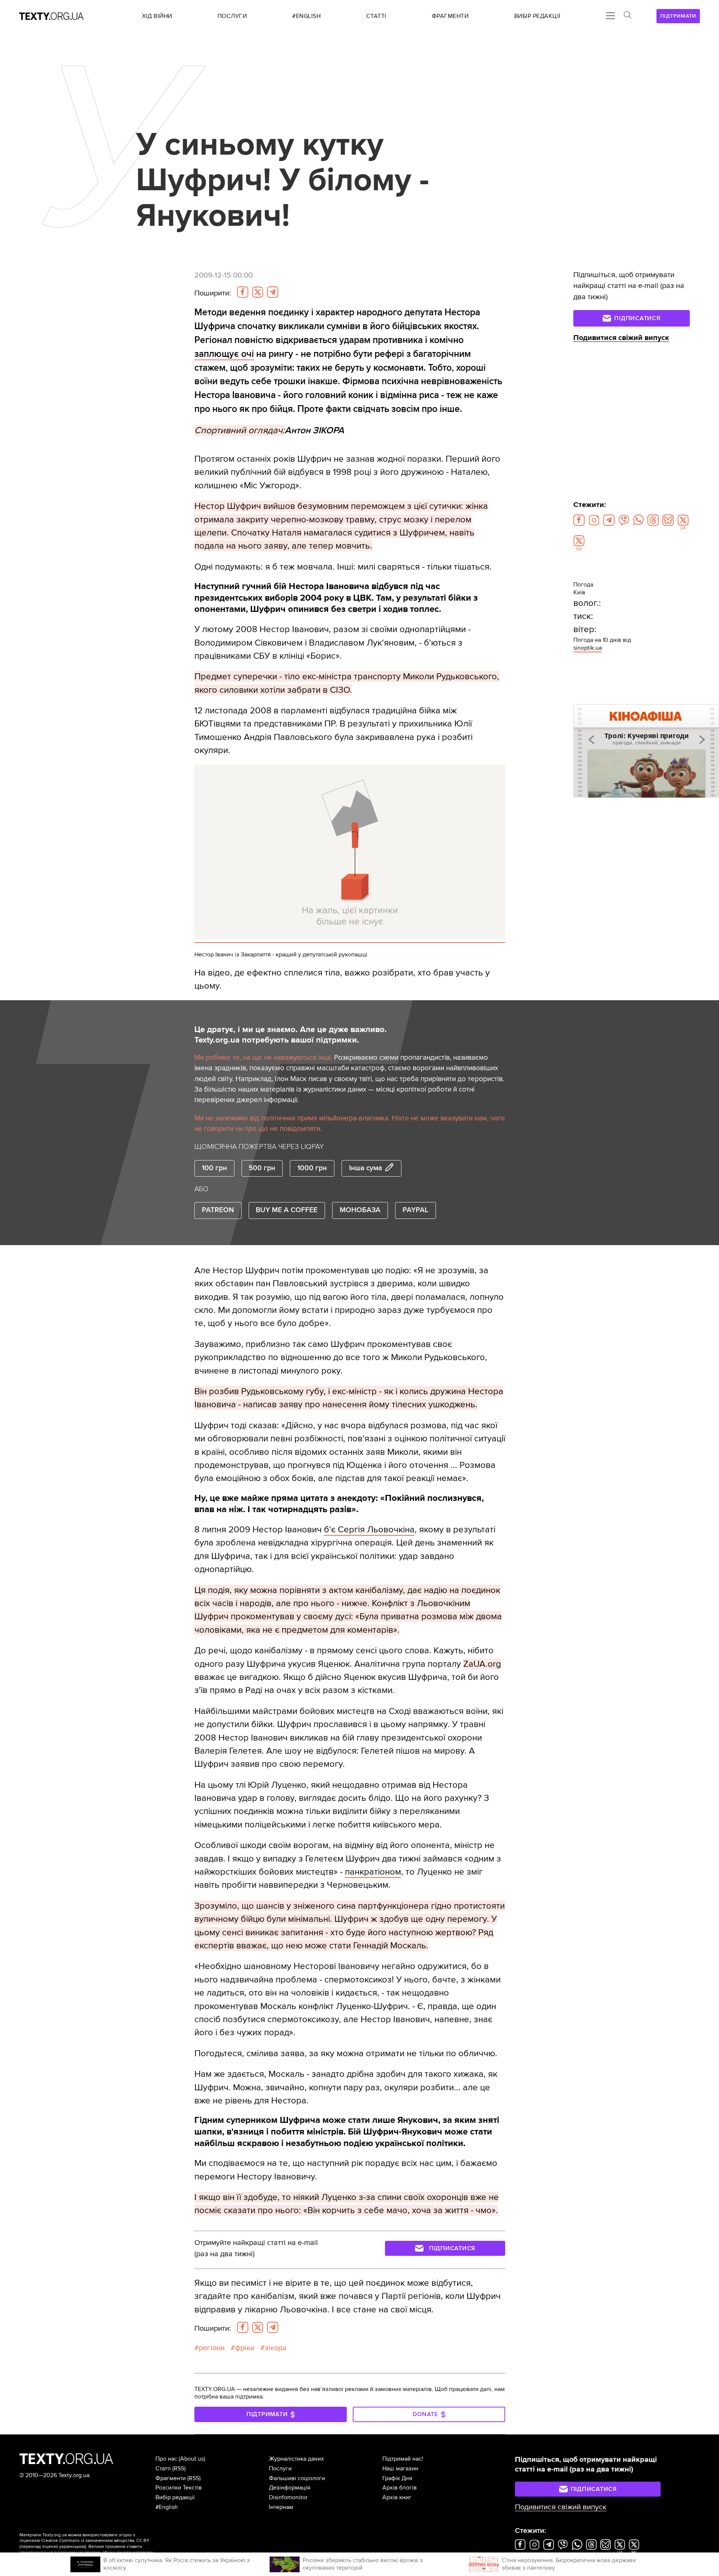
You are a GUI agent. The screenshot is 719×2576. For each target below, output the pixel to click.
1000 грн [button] (312, 1168)
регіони (212, 2348)
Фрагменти (171, 2478)
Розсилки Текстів (179, 2488)
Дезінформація (290, 2488)
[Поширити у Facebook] (243, 292)
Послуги (280, 2469)
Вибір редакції (175, 2497)
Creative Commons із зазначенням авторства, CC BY (95, 2541)
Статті (163, 2469)
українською (72, 2547)
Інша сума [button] (365, 1168)
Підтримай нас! (403, 2459)
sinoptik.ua (588, 648)
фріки (245, 2348)
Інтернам (281, 2507)
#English (167, 2507)
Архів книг (397, 2497)
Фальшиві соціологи (297, 2478)
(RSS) (179, 2469)
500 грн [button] (262, 1168)
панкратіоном (373, 1872)
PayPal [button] (415, 1210)
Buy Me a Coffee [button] (287, 1210)
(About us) (192, 2459)
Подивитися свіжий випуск (621, 338)
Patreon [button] (218, 1210)
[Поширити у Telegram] (273, 292)
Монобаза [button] (360, 1210)
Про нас (166, 2459)
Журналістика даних (296, 2459)
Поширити (213, 293)
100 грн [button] (214, 1168)
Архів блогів (400, 2488)
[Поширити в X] (258, 292)
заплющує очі (224, 354)
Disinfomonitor (288, 2497)
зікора (276, 2348)
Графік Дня (397, 2478)
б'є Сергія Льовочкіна (369, 1530)
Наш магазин (400, 2469)
